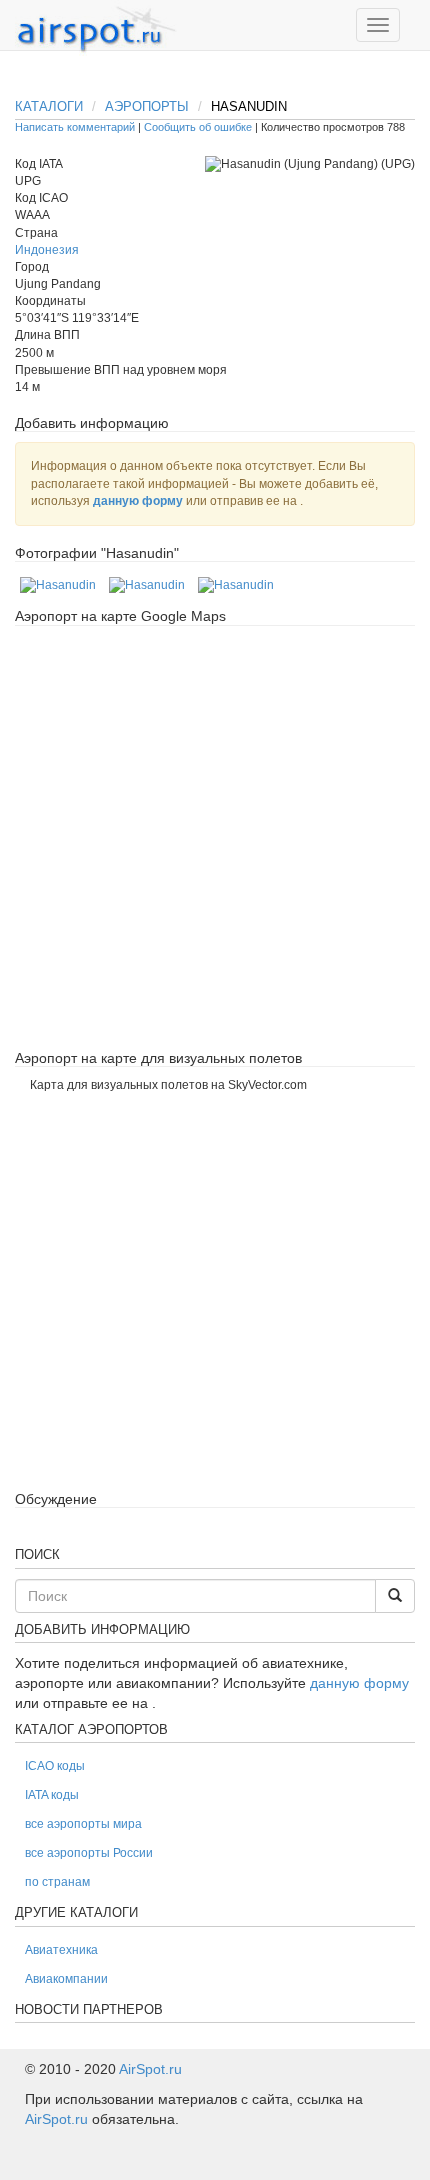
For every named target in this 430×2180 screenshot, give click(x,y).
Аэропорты (147, 106)
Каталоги (49, 106)
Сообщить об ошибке (198, 127)
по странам (57, 1882)
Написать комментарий (75, 127)
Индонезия (47, 250)
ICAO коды (55, 1766)
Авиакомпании (66, 1979)
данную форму (138, 501)
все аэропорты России (89, 1853)
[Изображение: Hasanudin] (58, 585)
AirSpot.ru (150, 2069)
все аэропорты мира (83, 1824)
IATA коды (52, 1795)
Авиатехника (61, 1950)
